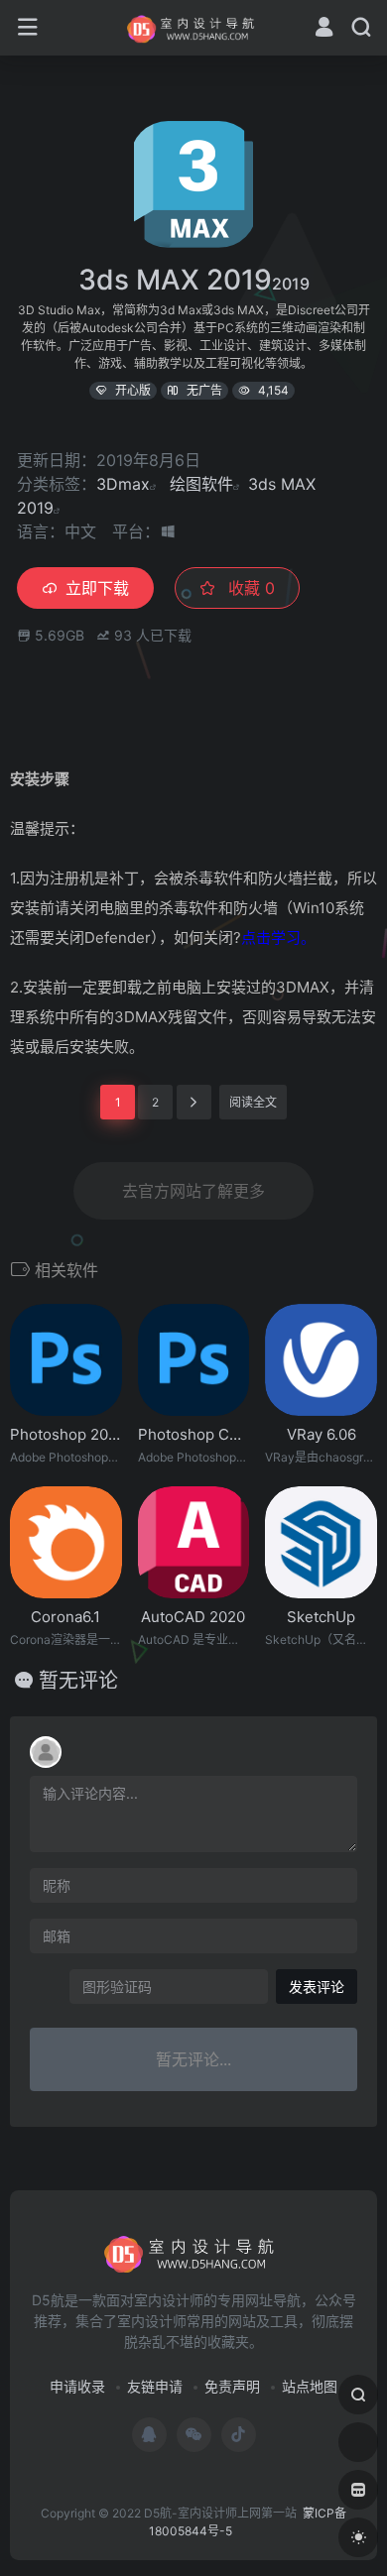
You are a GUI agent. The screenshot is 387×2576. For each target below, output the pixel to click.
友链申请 (155, 2386)
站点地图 (310, 2386)
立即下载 (97, 588)
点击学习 (271, 937)
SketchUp (321, 1617)
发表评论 (317, 1987)
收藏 (249, 588)
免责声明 (232, 2386)
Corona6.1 (65, 1617)
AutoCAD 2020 (193, 1617)
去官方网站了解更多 (193, 1191)
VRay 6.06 (322, 1434)
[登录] (324, 29)
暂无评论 (78, 1681)
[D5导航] (194, 28)
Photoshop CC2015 (194, 1434)
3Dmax (123, 484)
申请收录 (77, 2386)
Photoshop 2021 (66, 1434)
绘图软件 (201, 484)
